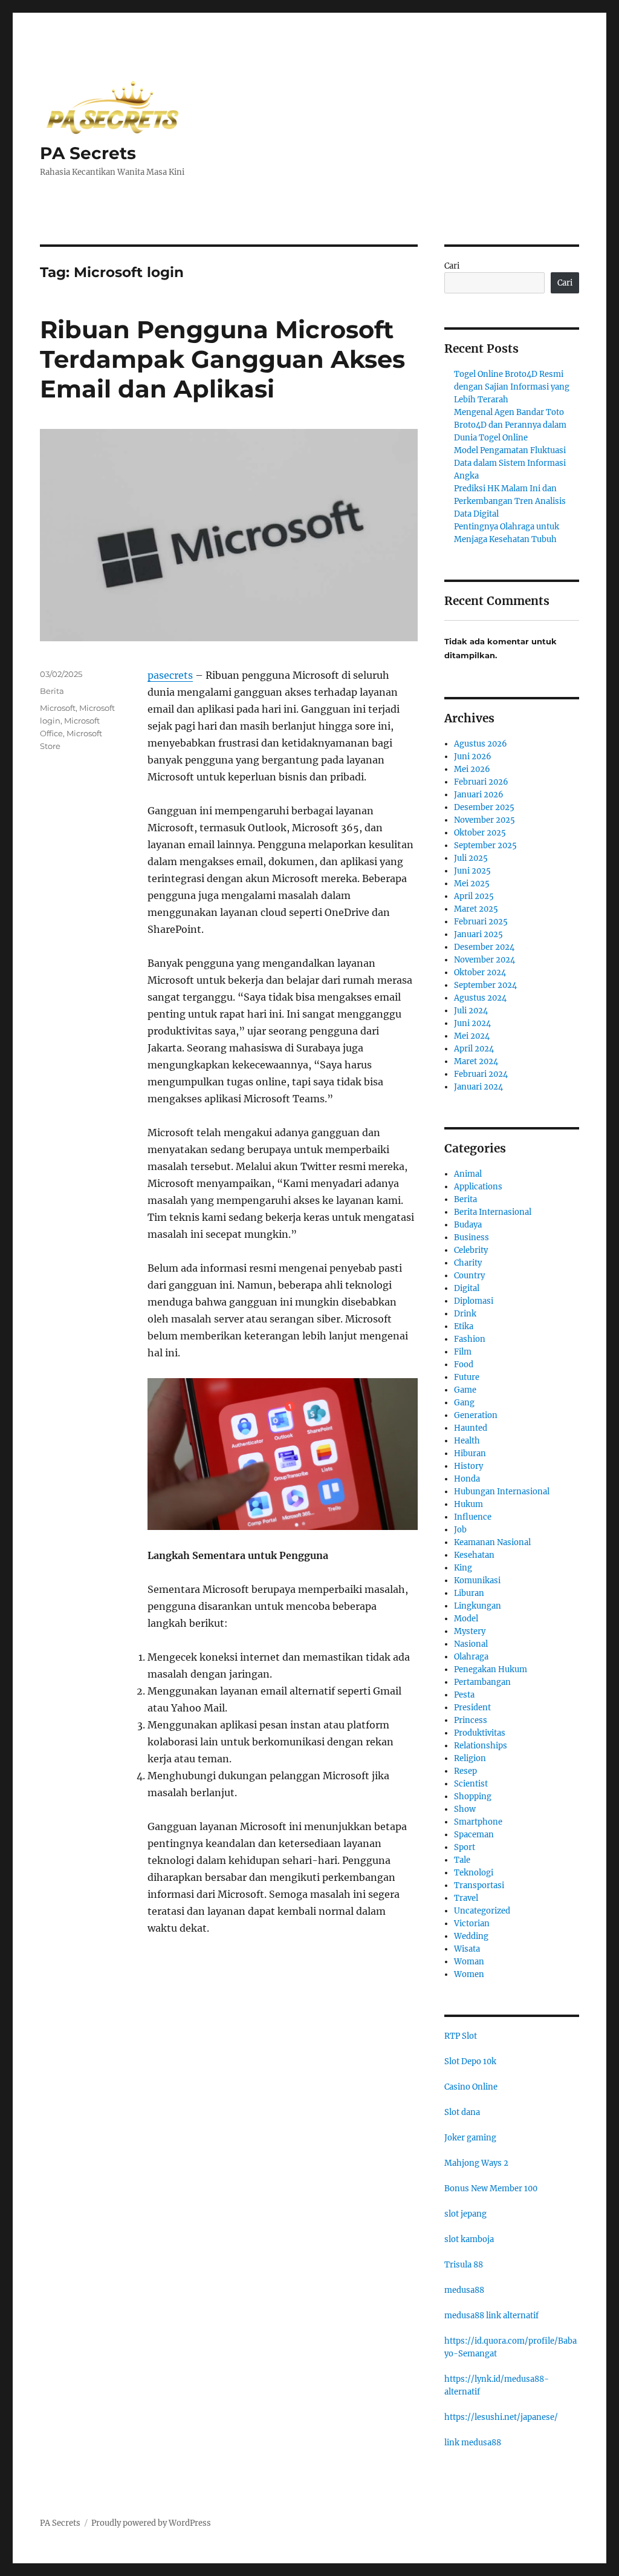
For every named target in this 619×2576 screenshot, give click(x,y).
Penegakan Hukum (491, 1669)
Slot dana (462, 2112)
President (472, 1708)
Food (464, 1365)
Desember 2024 (484, 947)
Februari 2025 (481, 922)
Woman (469, 1962)
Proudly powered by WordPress (151, 2523)
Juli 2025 (471, 858)
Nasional (471, 1644)
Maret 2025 (476, 909)
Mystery (470, 1631)
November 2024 (485, 960)
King (463, 1568)
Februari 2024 (481, 1074)
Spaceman (474, 1835)
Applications (478, 1187)
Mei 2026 (472, 769)
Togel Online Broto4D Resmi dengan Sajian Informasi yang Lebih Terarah (512, 387)
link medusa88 (473, 2443)
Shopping (473, 1796)
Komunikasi (477, 1581)
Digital (467, 1288)
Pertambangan (482, 1682)
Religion (470, 1758)
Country (469, 1276)
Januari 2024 (478, 1087)
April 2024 (474, 1049)
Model (466, 1619)
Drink (465, 1314)
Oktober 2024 (480, 973)
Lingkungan (478, 1606)
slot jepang (465, 2214)
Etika (464, 1326)
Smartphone (478, 1822)
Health (467, 1441)
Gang (464, 1403)
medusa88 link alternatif (491, 2316)
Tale (462, 1860)
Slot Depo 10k (470, 2061)
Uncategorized (482, 1911)
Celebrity (471, 1250)
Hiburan (470, 1453)
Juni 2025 (472, 871)
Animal (468, 1174)
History (468, 1466)
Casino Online (471, 2087)
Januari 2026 (479, 795)
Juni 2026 (473, 757)
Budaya (468, 1225)
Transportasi (479, 1885)
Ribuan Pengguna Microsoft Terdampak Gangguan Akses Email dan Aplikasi (222, 359)
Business (472, 1237)
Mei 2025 (472, 884)
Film (463, 1352)
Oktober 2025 (480, 833)
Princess (471, 1720)
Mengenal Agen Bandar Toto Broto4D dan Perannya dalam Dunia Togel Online (510, 425)
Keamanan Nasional (492, 1542)
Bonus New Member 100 (491, 2189)
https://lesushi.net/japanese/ (501, 2417)
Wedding (471, 1936)
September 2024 (485, 985)
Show (465, 1809)
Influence (473, 1517)
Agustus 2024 (480, 998)
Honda (467, 1479)
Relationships (481, 1746)
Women (469, 1974)
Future (467, 1377)
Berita (52, 691)
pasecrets (170, 675)
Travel (466, 1898)
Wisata (467, 1949)
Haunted (471, 1428)
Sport (465, 1847)
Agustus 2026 (481, 744)
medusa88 (464, 2290)
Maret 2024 (476, 1061)
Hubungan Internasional (502, 1492)
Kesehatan (474, 1555)
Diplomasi (474, 1301)
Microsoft (58, 708)
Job (460, 1530)
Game (465, 1390)
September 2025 (485, 845)
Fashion (470, 1339)
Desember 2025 (484, 807)
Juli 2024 (471, 1011)
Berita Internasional (493, 1212)
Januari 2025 (478, 934)
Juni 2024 (472, 1023)
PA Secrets (88, 153)
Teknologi (474, 1873)
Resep (465, 1771)
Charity (468, 1263)
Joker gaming (470, 2138)
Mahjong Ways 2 (476, 2163)
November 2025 (485, 820)
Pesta (464, 1695)
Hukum (468, 1504)
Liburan (469, 1593)
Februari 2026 (481, 782)
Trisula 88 (464, 2265)
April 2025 (474, 896)
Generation (476, 1415)
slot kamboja (469, 2239)
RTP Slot (461, 2036)
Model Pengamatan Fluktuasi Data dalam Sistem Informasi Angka (510, 463)
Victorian (472, 1924)
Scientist (471, 1784)
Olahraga (471, 1657)
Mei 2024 (472, 1036)
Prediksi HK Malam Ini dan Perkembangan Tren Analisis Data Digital (510, 501)
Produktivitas (480, 1733)
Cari (452, 266)
